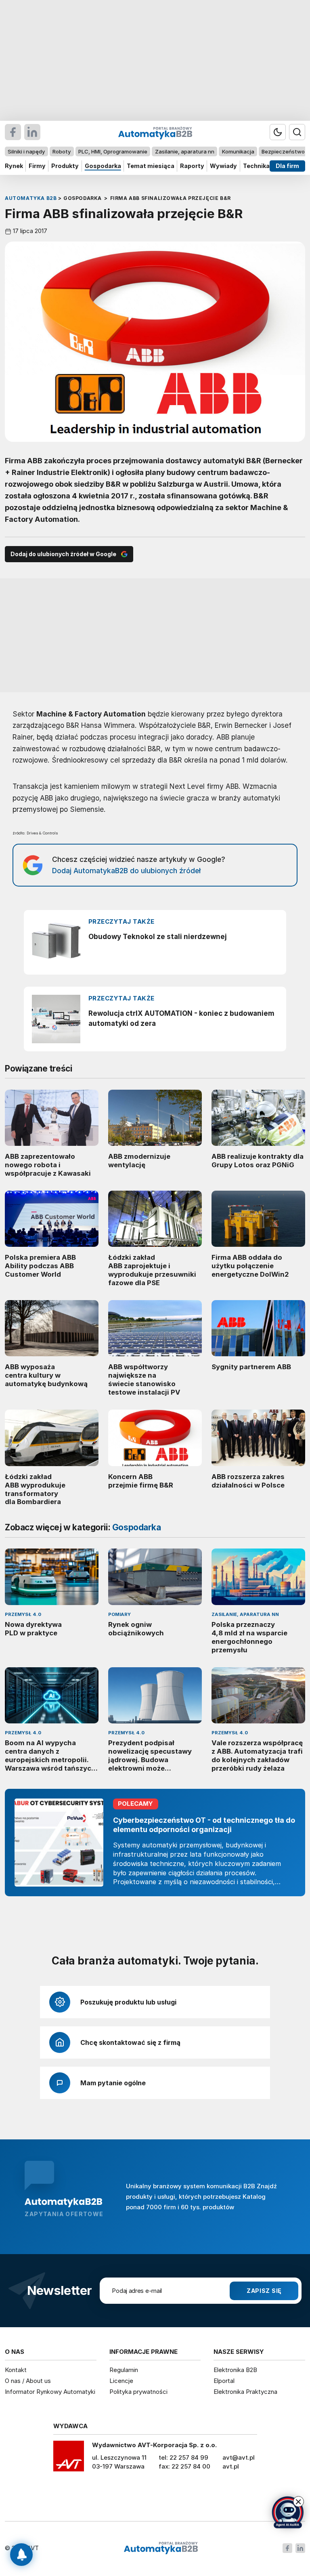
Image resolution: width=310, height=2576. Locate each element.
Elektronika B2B (235, 2370)
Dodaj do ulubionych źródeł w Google (63, 554)
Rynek (14, 166)
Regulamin (124, 2370)
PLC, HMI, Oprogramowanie (113, 151)
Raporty (192, 166)
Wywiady (223, 166)
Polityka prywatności (138, 2392)
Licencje (121, 2381)
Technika (256, 166)
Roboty (62, 151)
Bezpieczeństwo (283, 151)
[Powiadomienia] (21, 2555)
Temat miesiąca (151, 166)
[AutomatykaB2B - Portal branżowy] (161, 2548)
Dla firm (287, 166)
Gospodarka (103, 166)
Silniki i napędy (26, 151)
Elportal (224, 2381)
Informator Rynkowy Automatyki (50, 2392)
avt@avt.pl (239, 2457)
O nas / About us (28, 2381)
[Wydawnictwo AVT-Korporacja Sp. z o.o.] (69, 2459)
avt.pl (231, 2466)
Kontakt (16, 2370)
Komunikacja (238, 151)
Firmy (37, 166)
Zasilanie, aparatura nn (185, 151)
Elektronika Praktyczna (245, 2392)
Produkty (65, 166)
